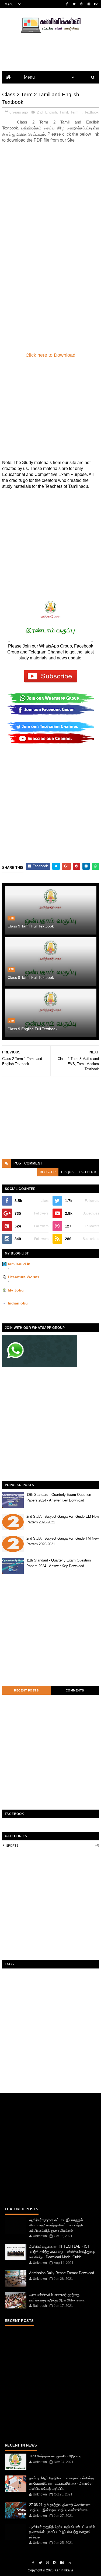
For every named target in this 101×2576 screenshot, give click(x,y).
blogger (48, 1172)
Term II (76, 112)
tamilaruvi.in (19, 1264)
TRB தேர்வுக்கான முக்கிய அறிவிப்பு (55, 2456)
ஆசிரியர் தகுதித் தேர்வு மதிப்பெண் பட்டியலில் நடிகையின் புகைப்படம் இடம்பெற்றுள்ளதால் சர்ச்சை (62, 2532)
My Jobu (16, 1290)
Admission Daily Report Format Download (62, 2273)
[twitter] (74, 4)
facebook (88, 1172)
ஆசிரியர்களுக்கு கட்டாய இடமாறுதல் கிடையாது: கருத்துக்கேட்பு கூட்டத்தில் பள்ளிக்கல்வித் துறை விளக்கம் (57, 2225)
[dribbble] (82, 4)
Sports (12, 1846)
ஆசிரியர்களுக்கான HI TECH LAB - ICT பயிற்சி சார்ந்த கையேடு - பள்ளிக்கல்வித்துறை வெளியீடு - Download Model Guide (62, 2252)
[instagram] (89, 4)
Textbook (91, 112)
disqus (67, 1172)
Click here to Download (50, 355)
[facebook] (67, 4)
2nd (40, 112)
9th (11, 918)
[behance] (96, 4)
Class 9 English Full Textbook (32, 1029)
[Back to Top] (69, 2563)
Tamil (64, 112)
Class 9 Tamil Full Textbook (31, 926)
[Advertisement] (50, 200)
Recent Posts (26, 1690)
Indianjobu (18, 1303)
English (51, 112)
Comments (75, 1690)
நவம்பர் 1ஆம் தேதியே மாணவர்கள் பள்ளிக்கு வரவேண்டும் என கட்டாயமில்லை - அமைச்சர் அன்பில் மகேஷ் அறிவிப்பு (61, 2483)
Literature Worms (24, 1277)
